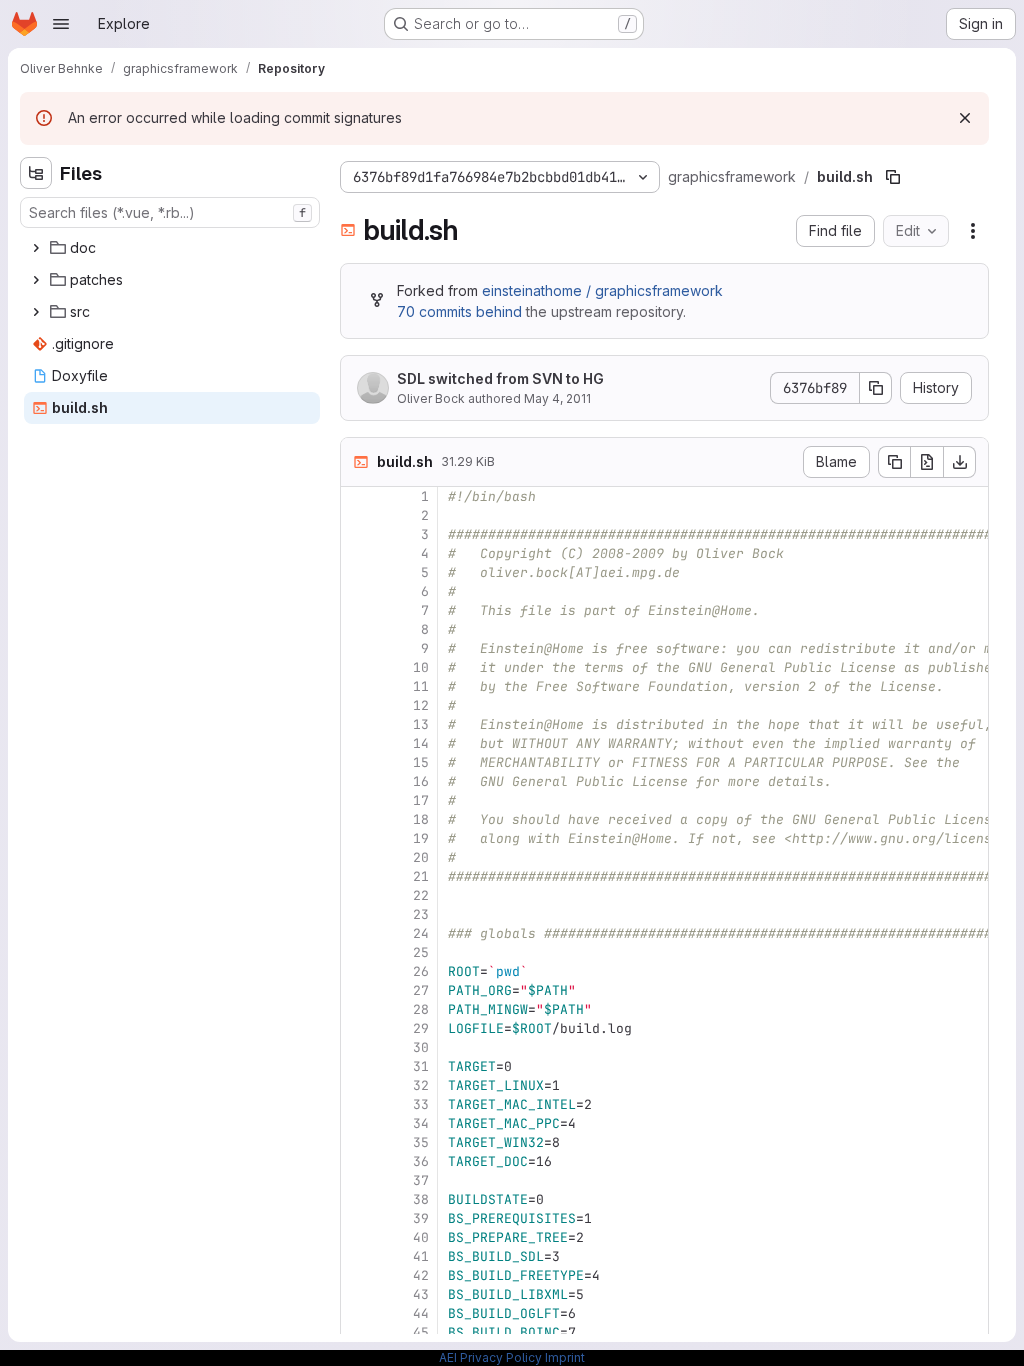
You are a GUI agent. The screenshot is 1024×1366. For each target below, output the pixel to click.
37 (421, 1180)
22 (421, 895)
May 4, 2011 (557, 398)
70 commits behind (459, 311)
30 (421, 1047)
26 (421, 971)
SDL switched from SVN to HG (500, 378)
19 (421, 838)
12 (421, 705)
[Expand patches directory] (36, 280)
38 (421, 1199)
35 (421, 1142)
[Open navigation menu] (61, 24)
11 (421, 686)
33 (421, 1104)
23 (421, 914)
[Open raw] (927, 462)
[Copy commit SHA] (876, 388)
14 (421, 743)
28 (421, 1009)
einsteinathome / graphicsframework (602, 290)
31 (421, 1066)
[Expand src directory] (36, 312)
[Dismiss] (965, 118)
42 (421, 1275)
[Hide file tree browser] (36, 173)
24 (421, 933)
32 (421, 1085)
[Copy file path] (893, 177)
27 (421, 990)
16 (421, 781)
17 (421, 800)
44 (421, 1313)
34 (421, 1123)
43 (421, 1294)
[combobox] (170, 212)
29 (421, 1028)
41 (421, 1256)
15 (421, 762)
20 (421, 857)
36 (421, 1161)
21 (421, 876)
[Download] (960, 462)
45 (421, 1332)
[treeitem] (172, 248)
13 (421, 724)
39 (421, 1218)
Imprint (565, 1357)
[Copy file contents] (894, 462)
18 (421, 819)
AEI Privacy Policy (490, 1357)
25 (421, 952)
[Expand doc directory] (36, 248)
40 (421, 1237)
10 (421, 667)
